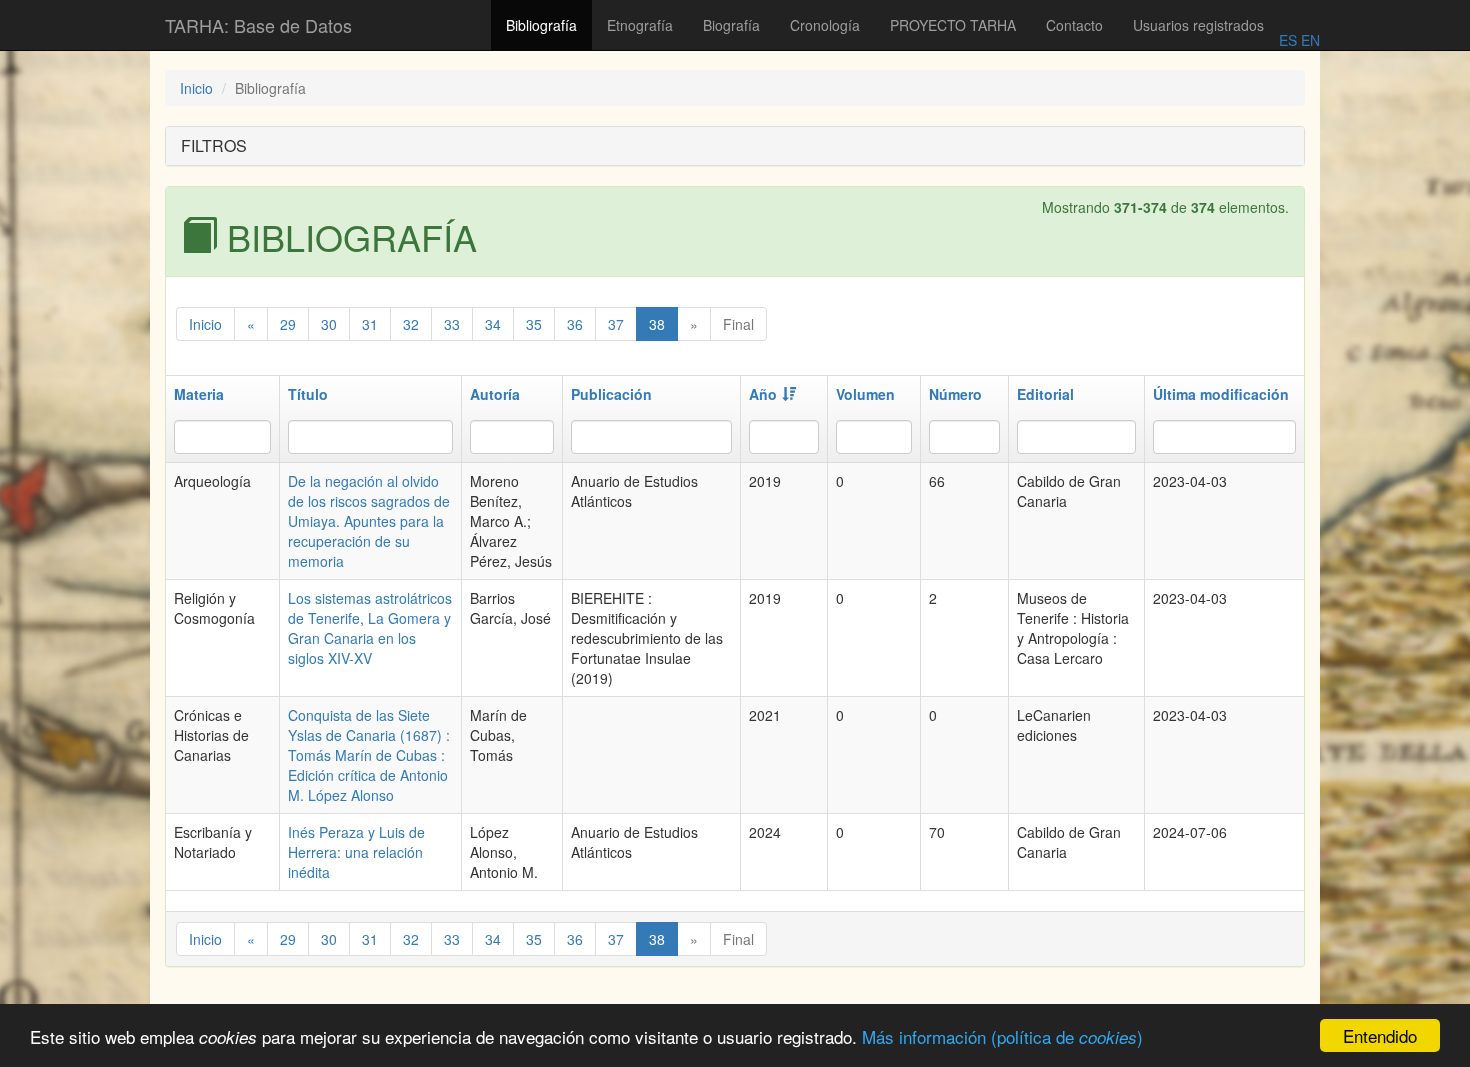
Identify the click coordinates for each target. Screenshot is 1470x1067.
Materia (199, 394)
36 (575, 324)
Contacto (1074, 25)
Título (308, 394)
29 (288, 324)
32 (411, 324)
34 (493, 324)
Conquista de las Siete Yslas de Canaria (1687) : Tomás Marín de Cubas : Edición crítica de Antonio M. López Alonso (369, 755)
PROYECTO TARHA (953, 25)
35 (534, 324)
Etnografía (640, 25)
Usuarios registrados (1198, 25)
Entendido (1380, 1035)
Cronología (825, 25)
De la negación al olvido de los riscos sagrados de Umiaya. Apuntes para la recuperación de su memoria (369, 521)
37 (616, 324)
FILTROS (214, 145)
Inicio (196, 88)
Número (955, 394)
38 (657, 324)
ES (1288, 40)
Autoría (495, 394)
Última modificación (1221, 394)
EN (1308, 40)
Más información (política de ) (1002, 1036)
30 (329, 324)
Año (763, 394)
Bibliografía (541, 25)
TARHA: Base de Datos (258, 25)
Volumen (865, 394)
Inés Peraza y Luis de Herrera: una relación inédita (356, 852)
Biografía (731, 25)
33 (452, 324)
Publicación (611, 394)
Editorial (1045, 394)
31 (370, 324)
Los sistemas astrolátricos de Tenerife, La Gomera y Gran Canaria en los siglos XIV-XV (370, 628)
